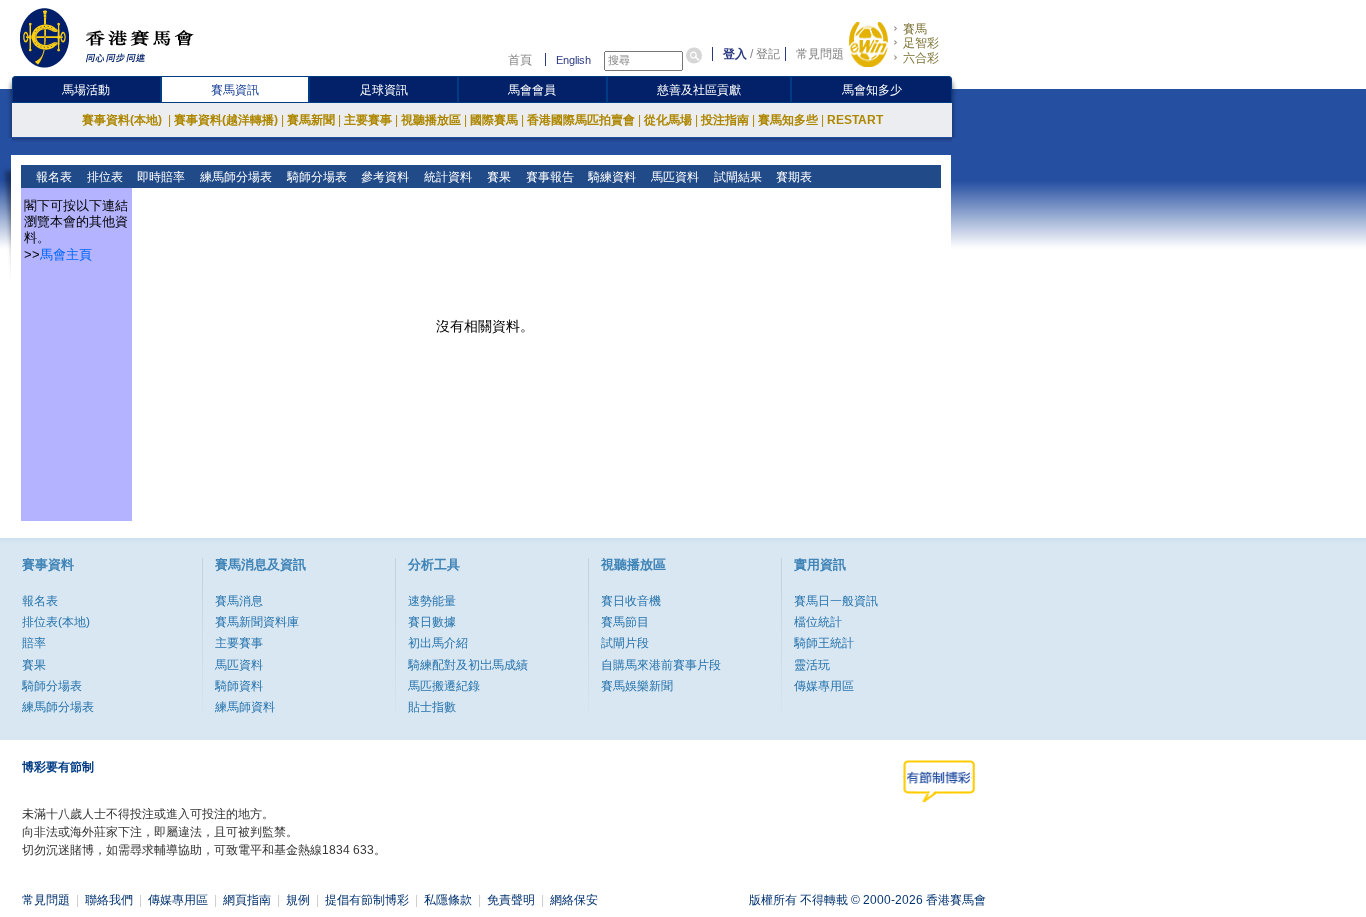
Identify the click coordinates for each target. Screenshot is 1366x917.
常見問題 (820, 54)
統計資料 (446, 177)
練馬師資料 (245, 707)
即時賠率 (159, 177)
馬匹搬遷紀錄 (444, 686)
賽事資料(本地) (123, 120)
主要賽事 (368, 120)
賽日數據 (432, 622)
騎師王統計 (824, 643)
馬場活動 (86, 90)
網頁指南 (247, 900)
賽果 (497, 177)
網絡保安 (574, 900)
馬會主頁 (66, 254)
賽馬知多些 (788, 120)
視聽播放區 (431, 120)
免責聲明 (511, 900)
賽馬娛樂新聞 (637, 686)
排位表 (103, 177)
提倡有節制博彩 (367, 900)
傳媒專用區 (824, 686)
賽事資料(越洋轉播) (226, 120)
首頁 (520, 60)
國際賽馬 (494, 120)
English (573, 60)
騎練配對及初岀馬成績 (468, 665)
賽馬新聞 (311, 120)
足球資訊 (384, 90)
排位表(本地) (56, 622)
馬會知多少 (872, 90)
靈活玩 (812, 665)
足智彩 (921, 43)
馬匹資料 (673, 177)
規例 (298, 900)
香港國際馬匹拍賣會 (581, 120)
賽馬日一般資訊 (836, 601)
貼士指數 (432, 707)
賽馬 (915, 29)
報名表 (52, 177)
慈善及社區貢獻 (699, 90)
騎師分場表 (315, 177)
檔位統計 (818, 622)
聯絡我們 (109, 900)
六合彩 (921, 58)
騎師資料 (239, 686)
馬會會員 (532, 90)
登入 (735, 54)
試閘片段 (625, 643)
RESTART (855, 120)
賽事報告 (548, 177)
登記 (768, 54)
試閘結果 (736, 177)
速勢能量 (432, 601)
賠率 (34, 643)
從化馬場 (668, 120)
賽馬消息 (239, 601)
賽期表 (792, 177)
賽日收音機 (631, 601)
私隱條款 (448, 900)
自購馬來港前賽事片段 (661, 665)
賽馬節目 (625, 622)
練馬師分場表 (234, 177)
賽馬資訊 (235, 90)
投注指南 (725, 120)
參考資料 (383, 177)
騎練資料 (610, 177)
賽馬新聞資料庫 (257, 622)
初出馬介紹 (438, 643)
